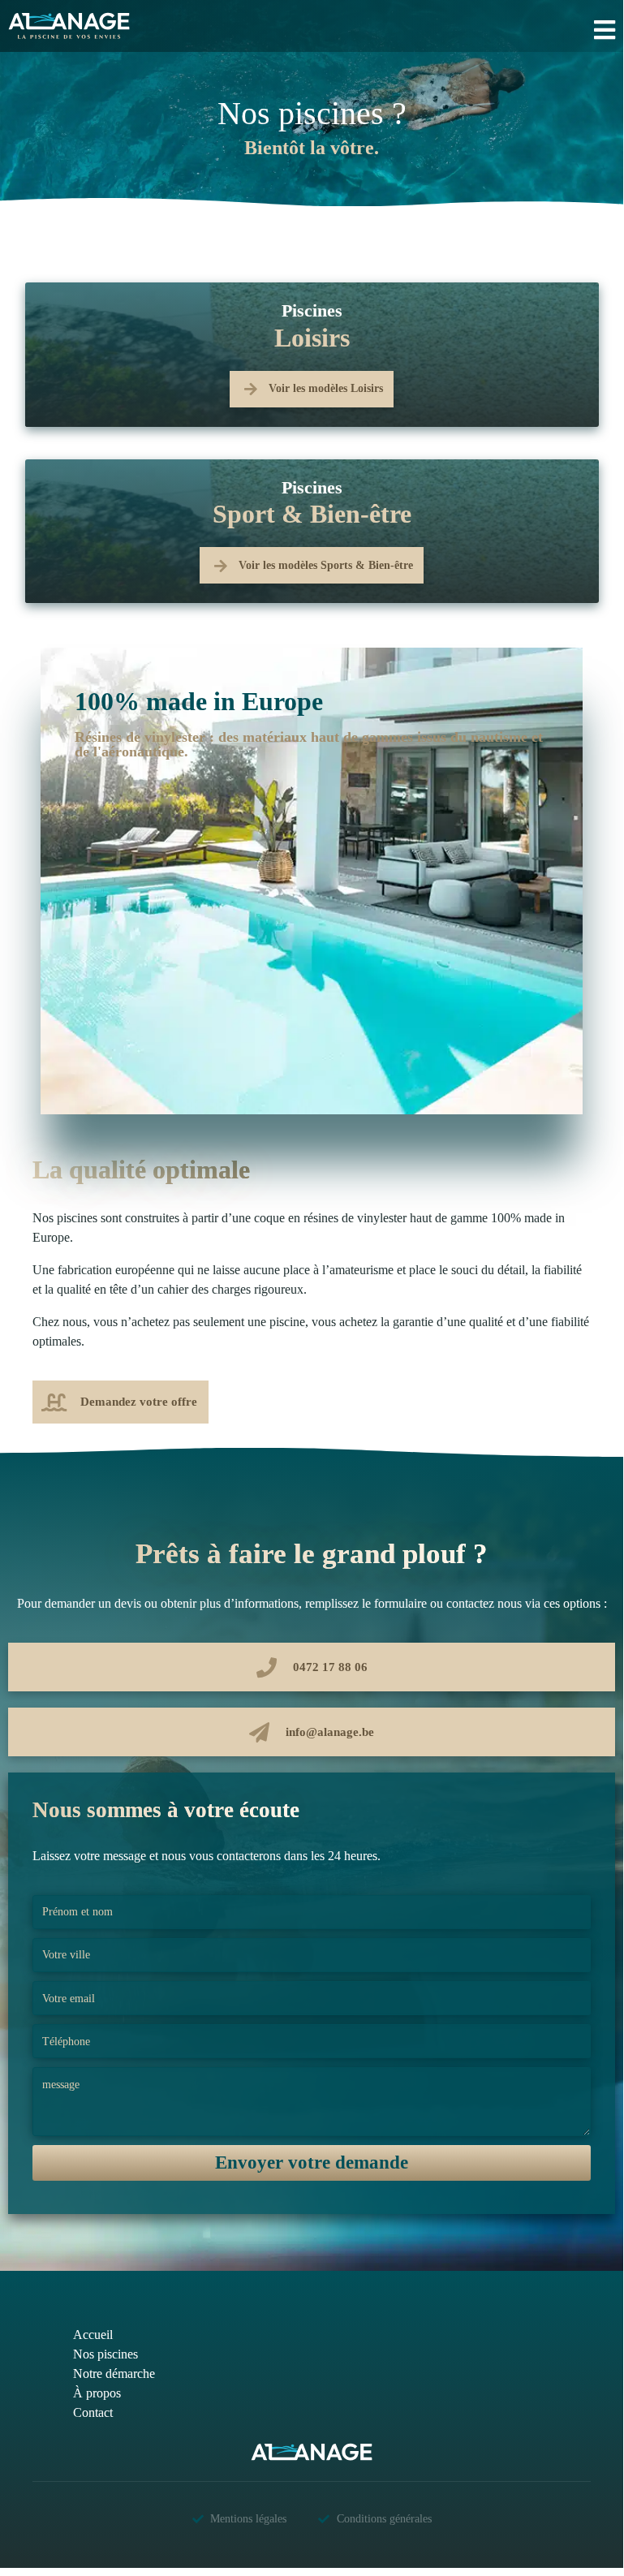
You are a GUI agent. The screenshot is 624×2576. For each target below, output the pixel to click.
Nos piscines (105, 2354)
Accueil (93, 2335)
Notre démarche (114, 2374)
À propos (97, 2393)
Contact (93, 2412)
